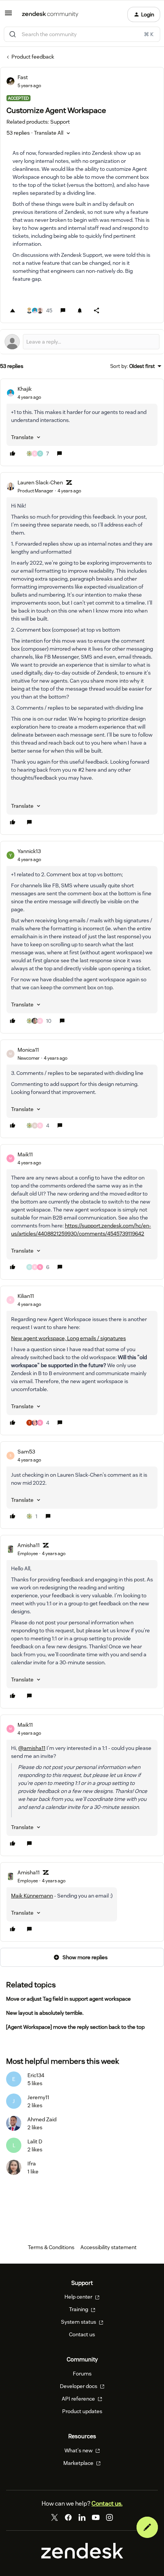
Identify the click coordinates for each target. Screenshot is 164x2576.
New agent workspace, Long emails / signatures (68, 1338)
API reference (79, 2399)
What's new (79, 2450)
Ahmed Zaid (42, 2119)
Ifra (32, 2164)
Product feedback (33, 57)
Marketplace (79, 2463)
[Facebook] (68, 2517)
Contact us (82, 2334)
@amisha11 (32, 1748)
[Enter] (13, 34)
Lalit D (35, 2141)
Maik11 (25, 1154)
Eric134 (36, 2075)
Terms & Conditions (51, 2247)
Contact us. (107, 2504)
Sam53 (26, 1452)
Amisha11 (29, 1545)
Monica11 (28, 1050)
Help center (79, 2297)
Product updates (82, 2411)
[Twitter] (55, 2517)
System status (79, 2322)
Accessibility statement (109, 2247)
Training (79, 2309)
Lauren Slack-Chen (40, 482)
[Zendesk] (82, 2557)
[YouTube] (96, 2517)
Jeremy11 (38, 2097)
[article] (82, 422)
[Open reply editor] (82, 342)
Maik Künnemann (32, 1896)
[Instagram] (109, 2517)
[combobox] (82, 34)
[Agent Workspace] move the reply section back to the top (75, 2027)
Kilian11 (26, 1296)
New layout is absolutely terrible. (45, 2013)
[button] (8, 16)
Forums (82, 2374)
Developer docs (79, 2386)
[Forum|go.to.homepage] (50, 14)
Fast (23, 77)
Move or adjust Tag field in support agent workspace (68, 1999)
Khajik (25, 389)
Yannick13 (29, 851)
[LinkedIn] (82, 2517)
